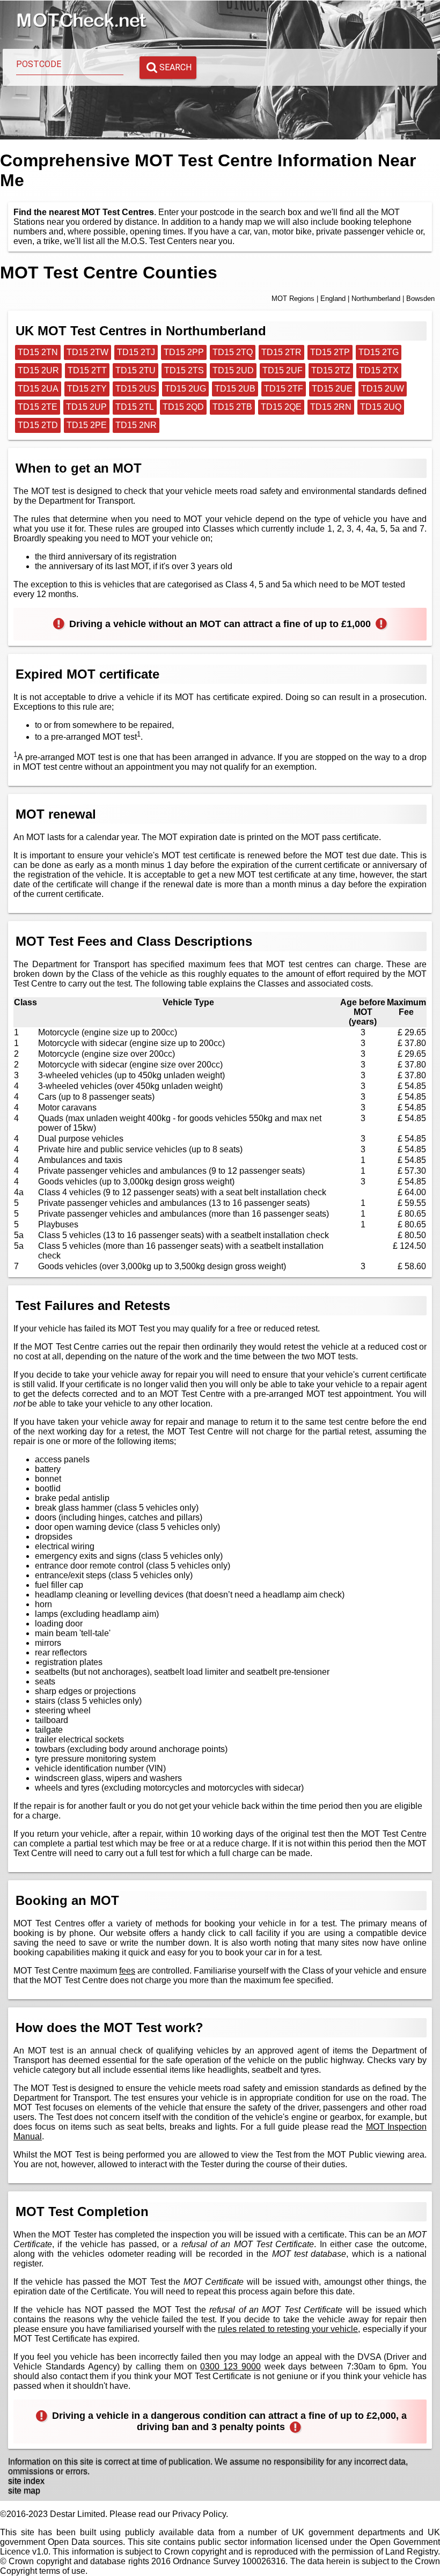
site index (26, 2481)
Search (175, 67)
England (333, 299)
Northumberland (376, 299)
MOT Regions (293, 299)
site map (24, 2490)
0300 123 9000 (230, 2367)
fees (127, 1971)
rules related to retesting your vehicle (288, 2329)
